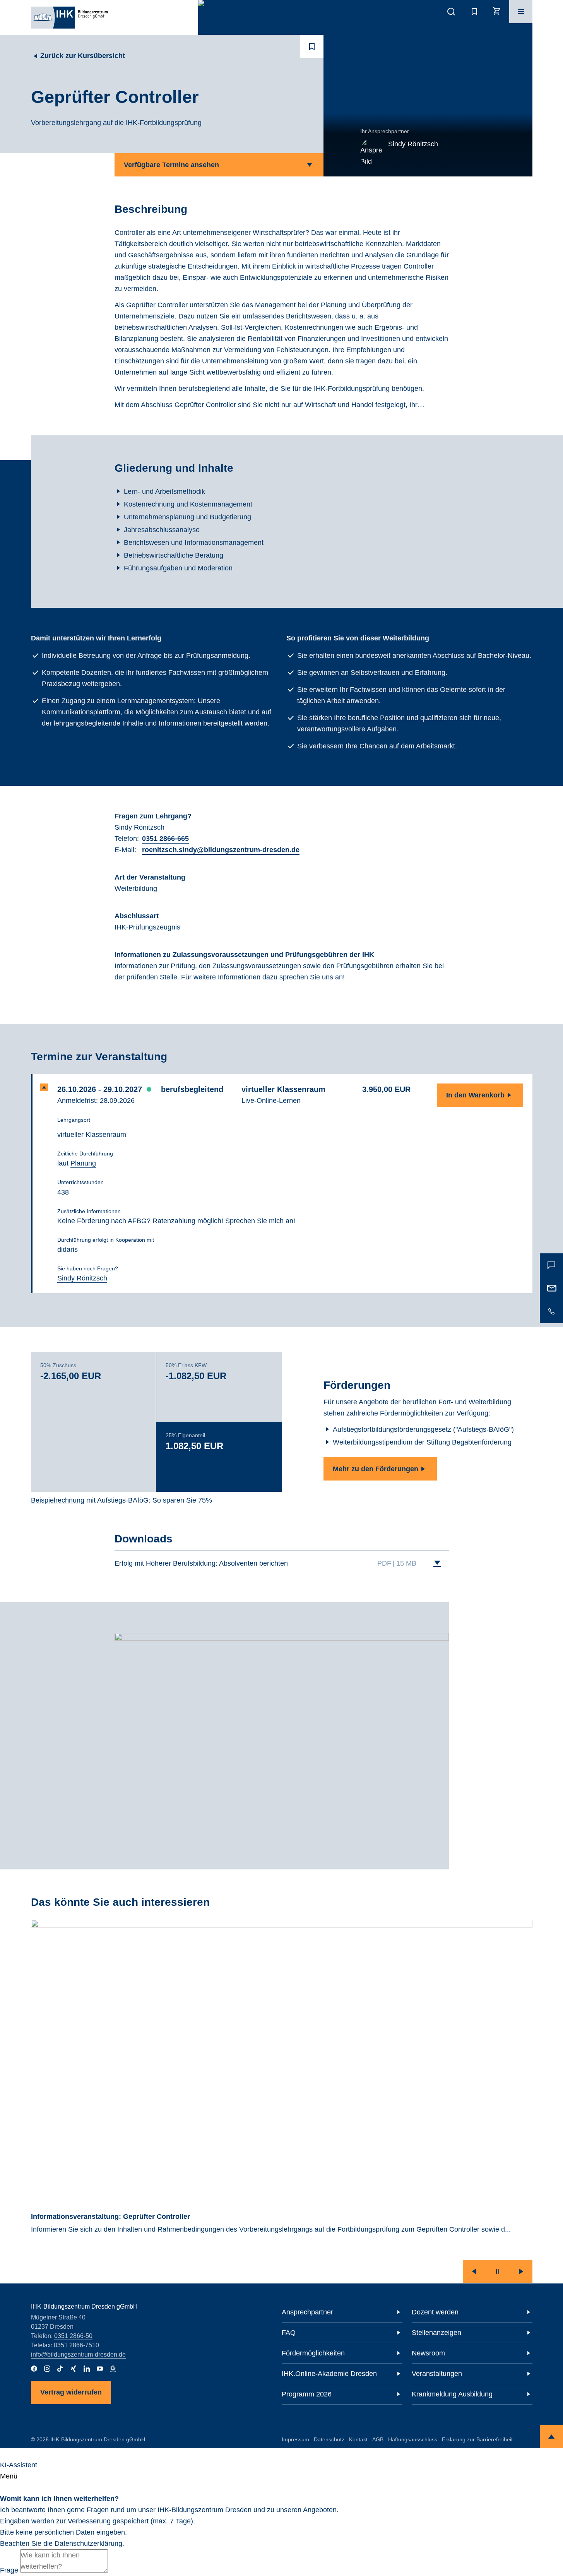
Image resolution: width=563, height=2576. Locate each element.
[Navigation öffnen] (521, 12)
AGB (378, 2439)
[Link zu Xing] (74, 2369)
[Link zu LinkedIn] (87, 2369)
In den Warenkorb (475, 1095)
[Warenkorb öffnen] (498, 12)
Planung (83, 1163)
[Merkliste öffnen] (474, 12)
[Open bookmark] (312, 46)
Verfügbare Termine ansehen (171, 165)
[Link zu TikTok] (60, 2369)
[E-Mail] (551, 1288)
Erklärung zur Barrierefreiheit (477, 2439)
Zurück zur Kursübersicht (83, 56)
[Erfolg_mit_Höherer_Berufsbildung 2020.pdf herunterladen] (437, 1564)
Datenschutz (329, 2439)
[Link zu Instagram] (47, 2369)
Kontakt (358, 2439)
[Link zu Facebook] (34, 2369)
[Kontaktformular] (551, 1265)
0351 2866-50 (73, 2336)
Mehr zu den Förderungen (376, 1469)
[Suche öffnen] (451, 12)
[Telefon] (551, 1311)
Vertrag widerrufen (71, 2392)
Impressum (295, 2439)
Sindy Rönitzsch (82, 1278)
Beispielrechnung (58, 1500)
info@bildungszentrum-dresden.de (78, 2354)
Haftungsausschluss (413, 2439)
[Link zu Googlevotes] (113, 2369)
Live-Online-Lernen (271, 1101)
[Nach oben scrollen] (551, 2437)
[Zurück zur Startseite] (69, 17)
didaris (68, 1249)
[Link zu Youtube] (100, 2369)
